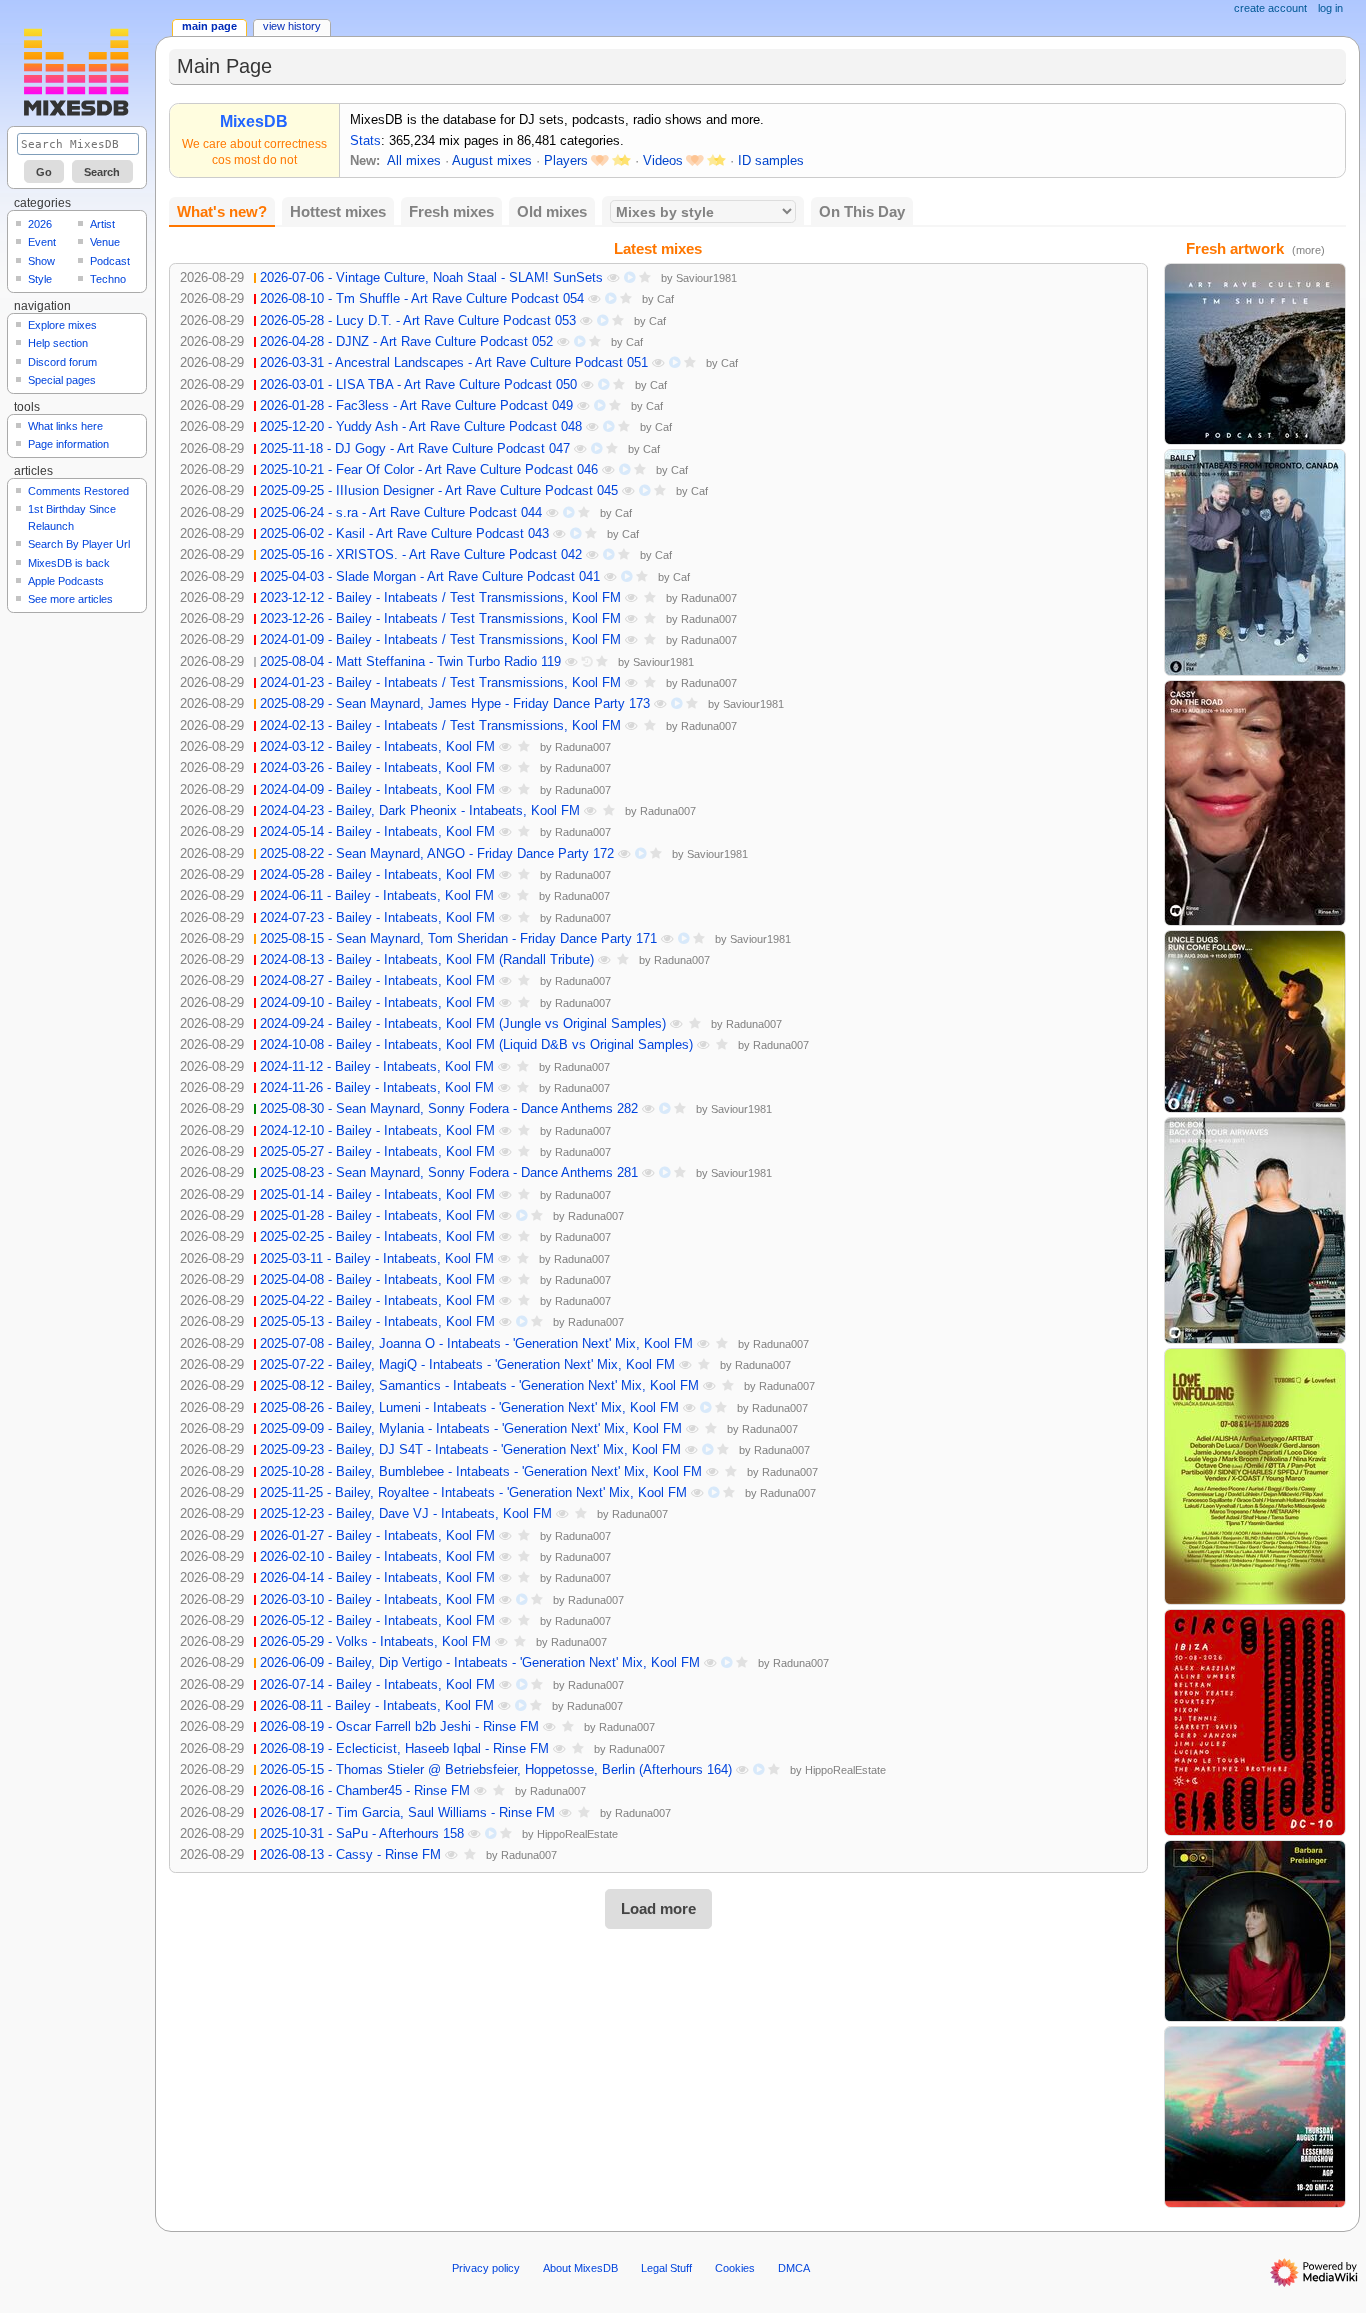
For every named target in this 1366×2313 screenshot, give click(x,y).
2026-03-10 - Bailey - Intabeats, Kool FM (377, 1600)
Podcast (110, 261)
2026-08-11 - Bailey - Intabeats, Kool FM (377, 1706)
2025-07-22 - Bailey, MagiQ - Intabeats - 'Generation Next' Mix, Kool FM (467, 1365)
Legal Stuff (666, 2268)
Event (42, 242)
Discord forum (62, 362)
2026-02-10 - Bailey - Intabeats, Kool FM (377, 1557)
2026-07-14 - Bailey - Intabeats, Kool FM (377, 1685)
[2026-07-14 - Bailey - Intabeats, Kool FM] (1255, 562)
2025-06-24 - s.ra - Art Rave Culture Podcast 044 (401, 513)
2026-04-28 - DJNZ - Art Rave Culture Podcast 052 (406, 342)
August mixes (492, 161)
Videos (663, 161)
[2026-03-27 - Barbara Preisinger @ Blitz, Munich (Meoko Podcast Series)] (1255, 1930)
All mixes (414, 161)
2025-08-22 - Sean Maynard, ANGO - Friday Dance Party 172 (437, 854)
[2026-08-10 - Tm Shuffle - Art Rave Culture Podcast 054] (1255, 353)
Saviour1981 (706, 278)
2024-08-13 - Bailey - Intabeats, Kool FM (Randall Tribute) (427, 960)
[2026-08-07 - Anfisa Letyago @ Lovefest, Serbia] (1255, 1476)
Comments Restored (78, 491)
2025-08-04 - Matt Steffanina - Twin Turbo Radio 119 (410, 662)
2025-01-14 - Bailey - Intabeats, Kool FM (377, 1195)
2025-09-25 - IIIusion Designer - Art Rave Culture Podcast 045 (439, 491)
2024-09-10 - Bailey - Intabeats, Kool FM (377, 1003)
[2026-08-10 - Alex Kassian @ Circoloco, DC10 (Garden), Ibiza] (1255, 1722)
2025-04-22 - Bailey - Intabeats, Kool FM (377, 1301)
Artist (102, 224)
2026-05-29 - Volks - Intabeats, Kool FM (375, 1642)
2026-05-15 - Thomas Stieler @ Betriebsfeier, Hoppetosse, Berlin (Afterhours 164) (496, 1770)
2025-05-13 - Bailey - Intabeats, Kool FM (377, 1322)
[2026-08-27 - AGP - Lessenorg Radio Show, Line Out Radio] (1255, 2116)
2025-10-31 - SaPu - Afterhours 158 (362, 1834)
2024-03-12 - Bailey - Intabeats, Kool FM (377, 747)
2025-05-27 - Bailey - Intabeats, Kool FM (377, 1152)
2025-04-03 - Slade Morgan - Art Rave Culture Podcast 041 (430, 577)
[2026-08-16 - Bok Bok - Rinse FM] (1255, 1230)
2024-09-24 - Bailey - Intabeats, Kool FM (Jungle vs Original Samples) (463, 1024)
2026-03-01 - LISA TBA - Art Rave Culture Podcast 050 (418, 385)
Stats (365, 141)
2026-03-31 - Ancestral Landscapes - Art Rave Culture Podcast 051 (454, 363)
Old (552, 211)
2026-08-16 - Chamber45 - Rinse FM (365, 1791)
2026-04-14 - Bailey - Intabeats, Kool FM (377, 1578)
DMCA (794, 2268)
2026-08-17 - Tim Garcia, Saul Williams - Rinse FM (407, 1813)
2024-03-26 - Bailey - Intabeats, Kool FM (377, 768)
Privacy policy (486, 2268)
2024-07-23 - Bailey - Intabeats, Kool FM (377, 918)
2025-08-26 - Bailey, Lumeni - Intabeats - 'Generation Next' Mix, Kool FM (469, 1408)
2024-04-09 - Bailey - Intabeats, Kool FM (377, 790)
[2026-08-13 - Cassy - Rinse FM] (1255, 802)
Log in (1330, 8)
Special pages (62, 380)
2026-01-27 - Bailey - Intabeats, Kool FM (377, 1536)
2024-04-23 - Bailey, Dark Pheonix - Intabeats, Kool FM (420, 811)
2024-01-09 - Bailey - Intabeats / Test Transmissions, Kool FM (440, 640)
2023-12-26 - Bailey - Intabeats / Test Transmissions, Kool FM (440, 619)
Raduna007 (709, 598)
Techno (108, 279)
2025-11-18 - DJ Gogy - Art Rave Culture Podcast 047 (415, 449)
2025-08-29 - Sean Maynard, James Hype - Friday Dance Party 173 (455, 704)
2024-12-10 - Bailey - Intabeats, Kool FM (377, 1131)
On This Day (862, 211)
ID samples (771, 161)
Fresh (451, 211)
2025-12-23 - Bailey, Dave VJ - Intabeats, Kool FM (406, 1514)
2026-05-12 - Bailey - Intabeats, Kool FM (377, 1621)
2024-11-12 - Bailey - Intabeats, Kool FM (377, 1067)
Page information (68, 444)
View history (292, 26)
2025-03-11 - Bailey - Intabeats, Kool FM (377, 1259)
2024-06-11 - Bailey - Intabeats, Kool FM (377, 896)
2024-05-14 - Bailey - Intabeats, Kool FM (377, 832)
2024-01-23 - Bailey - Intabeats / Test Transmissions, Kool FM (440, 683)
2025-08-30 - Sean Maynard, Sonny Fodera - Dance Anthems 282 (449, 1109)
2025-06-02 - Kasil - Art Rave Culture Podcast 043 (404, 534)
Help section (58, 343)
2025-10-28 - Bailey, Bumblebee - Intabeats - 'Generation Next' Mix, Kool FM (481, 1472)
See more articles (70, 599)
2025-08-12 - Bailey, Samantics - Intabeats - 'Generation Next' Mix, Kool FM (479, 1386)
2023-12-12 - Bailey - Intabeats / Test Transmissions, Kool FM (440, 598)
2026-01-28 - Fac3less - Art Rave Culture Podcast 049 (416, 406)
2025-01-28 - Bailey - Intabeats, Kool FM (377, 1216)
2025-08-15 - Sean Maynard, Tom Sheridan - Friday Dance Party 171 (458, 939)
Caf (665, 299)
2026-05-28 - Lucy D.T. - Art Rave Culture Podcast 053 (418, 321)
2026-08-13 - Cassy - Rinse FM (350, 1855)
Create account (1270, 8)
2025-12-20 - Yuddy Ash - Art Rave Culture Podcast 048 (421, 427)
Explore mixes (62, 325)
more (1308, 250)
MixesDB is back (69, 563)
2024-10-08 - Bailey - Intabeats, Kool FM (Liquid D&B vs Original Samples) (476, 1045)
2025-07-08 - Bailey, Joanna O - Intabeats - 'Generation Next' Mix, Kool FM (476, 1344)
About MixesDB (580, 2268)
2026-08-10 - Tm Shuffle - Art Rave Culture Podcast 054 (422, 299)
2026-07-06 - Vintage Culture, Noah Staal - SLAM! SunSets (431, 278)
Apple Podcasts (66, 581)
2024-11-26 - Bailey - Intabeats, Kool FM (377, 1088)
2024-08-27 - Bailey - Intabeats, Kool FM (377, 981)
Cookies (735, 2268)
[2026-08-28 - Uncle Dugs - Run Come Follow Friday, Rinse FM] (1255, 1021)
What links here (65, 426)
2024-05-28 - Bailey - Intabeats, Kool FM (377, 875)
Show (41, 261)
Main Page (209, 26)
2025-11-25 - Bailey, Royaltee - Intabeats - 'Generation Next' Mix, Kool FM (473, 1493)
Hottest (338, 211)
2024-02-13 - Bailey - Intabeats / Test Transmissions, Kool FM (440, 726)
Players (566, 161)
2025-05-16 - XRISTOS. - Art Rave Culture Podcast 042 (421, 555)
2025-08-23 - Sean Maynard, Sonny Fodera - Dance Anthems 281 (449, 1173)
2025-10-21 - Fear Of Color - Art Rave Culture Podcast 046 (429, 470)
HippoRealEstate (845, 1770)
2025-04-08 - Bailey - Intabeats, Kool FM (377, 1280)
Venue (105, 242)
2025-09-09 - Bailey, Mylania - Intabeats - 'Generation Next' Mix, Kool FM (471, 1429)
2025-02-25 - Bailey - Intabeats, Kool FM (377, 1237)
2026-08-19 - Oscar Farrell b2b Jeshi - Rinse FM (399, 1727)
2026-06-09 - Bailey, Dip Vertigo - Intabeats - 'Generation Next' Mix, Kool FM (480, 1663)
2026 (40, 224)
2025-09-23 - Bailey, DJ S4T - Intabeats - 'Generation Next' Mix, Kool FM (470, 1450)
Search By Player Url (79, 544)
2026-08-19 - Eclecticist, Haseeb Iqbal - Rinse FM (404, 1749)
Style (40, 279)
